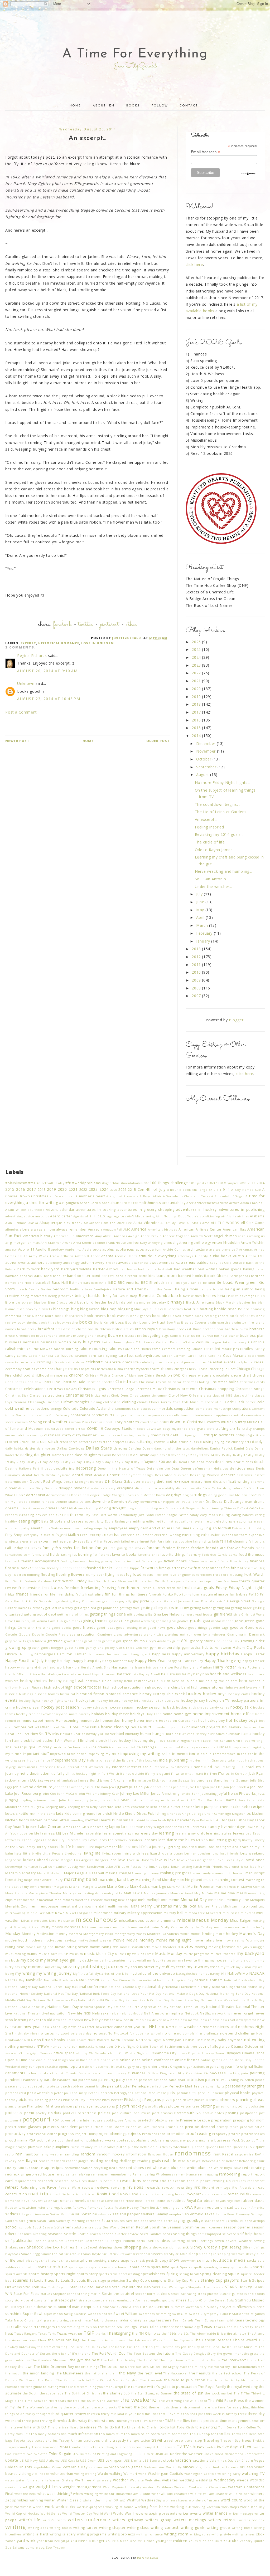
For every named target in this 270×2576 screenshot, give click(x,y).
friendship (66, 1594)
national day (153, 1987)
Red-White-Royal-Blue (224, 2168)
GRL (185, 1641)
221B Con (136, 1190)
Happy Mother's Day (118, 1661)
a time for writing (42, 1202)
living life (92, 1853)
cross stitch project (109, 1442)
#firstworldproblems (83, 1183)
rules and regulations (55, 2207)
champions (45, 1369)
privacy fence (228, 2127)
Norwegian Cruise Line (183, 2040)
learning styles (219, 1833)
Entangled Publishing (248, 1528)
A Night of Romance (122, 1196)
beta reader (228, 1296)
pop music (142, 2113)
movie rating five (207, 1940)
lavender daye (233, 1827)
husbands (233, 1734)
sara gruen (27, 2221)
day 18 (253, 1455)
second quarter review (120, 2234)
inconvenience (39, 1760)
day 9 (138, 1462)
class (208, 1395)
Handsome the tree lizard (109, 1654)
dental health (33, 1475)
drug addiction (138, 1508)
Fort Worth (254, 1574)
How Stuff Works (45, 1734)
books (86, 1322)
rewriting (185, 2187)
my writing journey (54, 1973)
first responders (208, 1568)
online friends (187, 2060)
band (38, 1275)
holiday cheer (117, 1714)
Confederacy (59, 1415)
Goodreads (255, 1628)
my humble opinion (243, 1960)
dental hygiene (58, 1475)
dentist (100, 1475)
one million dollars (84, 2060)
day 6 (109, 1462)
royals (221, 2201)
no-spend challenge (238, 2033)
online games (211, 2060)
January (204, 941)
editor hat (165, 1521)
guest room (74, 1648)
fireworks (149, 1568)
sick (186, 2247)
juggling (26, 1800)
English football (218, 1528)
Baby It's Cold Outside (227, 1263)
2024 (197, 657)
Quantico (198, 2147)
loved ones (255, 1860)
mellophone (157, 1900)
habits (208, 1648)
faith (216, 1541)
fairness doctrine (179, 1541)
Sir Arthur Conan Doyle (83, 2254)
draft (249, 1502)
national (150, 1980)
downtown (149, 1502)
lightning (173, 1847)
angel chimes (225, 1236)
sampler (175, 2214)
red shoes (135, 2168)
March (203, 925)
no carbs (46, 2033)
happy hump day (87, 1661)
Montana (75, 1934)
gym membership (165, 1648)
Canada (197, 1349)
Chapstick (86, 1369)
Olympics (233, 2053)
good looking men (131, 1628)
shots (147, 2247)
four (219, 1581)
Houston (249, 1727)
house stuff (141, 1727)
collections (40, 1409)
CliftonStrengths (75, 1402)
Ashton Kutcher (87, 1256)
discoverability (163, 1488)
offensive (45, 2053)
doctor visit (36, 1495)
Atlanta (107, 1256)
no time (169, 2033)
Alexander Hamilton (100, 1223)
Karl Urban (216, 1800)
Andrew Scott (202, 1236)
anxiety (11, 1249)
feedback (13, 1561)
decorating (86, 1468)
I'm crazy (44, 1747)
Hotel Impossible (85, 1727)
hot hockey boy (212, 1721)
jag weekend (49, 1780)
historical (67, 1694)
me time (228, 1893)
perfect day (159, 2086)
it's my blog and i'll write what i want (174, 1774)
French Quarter (153, 1588)
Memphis (257, 1900)
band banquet (55, 1276)
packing (233, 2073)
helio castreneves (138, 1681)
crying (220, 1442)
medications (64, 1900)
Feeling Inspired (209, 827)
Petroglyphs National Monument (140, 2093)
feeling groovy (101, 1561)
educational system (190, 1521)
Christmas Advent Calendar (160, 1382)
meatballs (30, 1900)
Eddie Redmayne (118, 1521)
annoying (155, 1243)
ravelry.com (15, 2161)
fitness (245, 1568)
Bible (10, 1302)
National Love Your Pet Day (139, 1994)
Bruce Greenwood (20, 1336)
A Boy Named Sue (246, 1190)
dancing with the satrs (172, 1448)
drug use (158, 1508)
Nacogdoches (187, 1974)
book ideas (162, 1316)
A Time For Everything (135, 54)
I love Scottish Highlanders (178, 1741)
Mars (171, 1887)
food (137, 1574)
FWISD (254, 1594)
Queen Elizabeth (219, 2147)
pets (171, 2093)
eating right (29, 1521)
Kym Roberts (202, 1820)
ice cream (100, 1747)
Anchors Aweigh (127, 1236)
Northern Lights (149, 2040)
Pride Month (115, 2127)
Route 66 (163, 2201)
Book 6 (28, 1316)
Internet (119, 1767)
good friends (84, 1628)
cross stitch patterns (76, 1442)
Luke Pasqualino (135, 1867)
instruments (28, 1767)
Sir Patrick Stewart (117, 2254)
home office (242, 1714)
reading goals (149, 2161)
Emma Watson (52, 1528)
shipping (105, 2247)
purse (122, 2147)
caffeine (188, 1342)
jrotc (261, 1794)
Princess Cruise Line (167, 2127)
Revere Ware (69, 2187)
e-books (253, 1508)
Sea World (111, 2227)
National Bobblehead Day (244, 1980)
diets (217, 1482)
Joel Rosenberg (28, 1794)
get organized (85, 1608)
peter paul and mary (71, 2093)
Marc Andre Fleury (48, 1880)
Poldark (55, 2113)
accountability (174, 1203)
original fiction (252, 2067)
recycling (101, 2168)
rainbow (32, 2154)
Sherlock (35, 2247)
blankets (45, 1309)
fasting (66, 1555)
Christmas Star (17, 1395)
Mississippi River (27, 1927)
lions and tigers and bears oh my (233, 1847)
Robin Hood (108, 2194)
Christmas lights (92, 1389)
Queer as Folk (244, 2147)
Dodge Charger (112, 1495)
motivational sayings (60, 1940)
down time (101, 1502)
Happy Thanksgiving (223, 1660)
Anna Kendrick (85, 1243)
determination (17, 1482)
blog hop (109, 1309)
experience (28, 1541)
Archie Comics (174, 1249)
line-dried (189, 1847)
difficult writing (236, 1482)
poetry (41, 2113)
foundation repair (200, 1581)
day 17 (242, 1455)
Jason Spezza (179, 1780)
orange (142, 2067)
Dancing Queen (141, 1448)
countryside (54, 1429)
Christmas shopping (217, 1389)
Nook (71, 2040)
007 (146, 1183)
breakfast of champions (74, 1329)
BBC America (129, 1283)
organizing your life (223, 2067)
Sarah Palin (46, 2221)
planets (212, 2100)
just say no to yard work (168, 1800)
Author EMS (255, 1256)
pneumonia (225, 2106)
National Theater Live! (31, 2013)
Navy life (75, 2013)
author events (18, 1263)
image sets (240, 1747)
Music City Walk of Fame (134, 1954)
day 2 (14, 1462)
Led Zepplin (255, 1833)
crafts (235, 1428)
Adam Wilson (16, 1210)
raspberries (244, 2154)
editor (151, 1521)
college (56, 1409)
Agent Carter (61, 1216)
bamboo (12, 1276)
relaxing (84, 2174)
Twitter (86, 625)
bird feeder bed (101, 1302)
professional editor (42, 2134)
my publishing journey (98, 1966)
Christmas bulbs (225, 1382)
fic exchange (152, 1561)
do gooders (233, 1488)
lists (18, 1853)
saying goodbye (188, 2220)
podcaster (257, 2106)
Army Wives (38, 1256)
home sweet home (38, 1721)
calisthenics (15, 1349)
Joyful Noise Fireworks (237, 1794)
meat (18, 1900)
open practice (47, 2067)
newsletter (86, 2027)
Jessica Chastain (96, 1787)
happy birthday (223, 1654)
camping (184, 1349)
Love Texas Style (230, 1860)
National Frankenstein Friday (188, 1987)
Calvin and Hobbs (137, 1349)
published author (71, 2140)
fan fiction (84, 1548)
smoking (100, 2260)
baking (249, 1269)
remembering (121, 2174)
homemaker (111, 1721)
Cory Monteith (127, 1422)
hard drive (38, 1667)
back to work (29, 1269)
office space (64, 2053)
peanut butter (119, 2086)
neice (114, 2013)
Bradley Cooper (194, 1322)
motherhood (16, 1940)
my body (12, 1960)
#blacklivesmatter (20, 1183)
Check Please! (198, 1369)
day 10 (165, 1455)
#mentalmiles (132, 1183)
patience (161, 2080)
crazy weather (85, 1435)
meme (174, 1900)
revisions (135, 2187)
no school (153, 2033)
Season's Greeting (32, 2234)
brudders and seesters (54, 1336)
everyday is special (39, 1535)
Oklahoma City (164, 2053)
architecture (198, 1249)
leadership (93, 1833)
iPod (208, 1767)
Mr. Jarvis (244, 1947)
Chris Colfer (15, 1382)
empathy (101, 1528)
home (168, 1714)
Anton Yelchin (253, 1243)
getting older (241, 1608)
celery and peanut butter (186, 1362)
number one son (64, 2046)
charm (155, 1369)
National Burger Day (21, 1987)
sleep (193, 2254)
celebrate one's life (122, 1362)
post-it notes (213, 2113)
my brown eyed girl (58, 1960)
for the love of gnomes (176, 1575)
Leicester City (54, 1840)
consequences (153, 1415)
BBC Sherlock (153, 1283)
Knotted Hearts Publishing (108, 1820)
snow (174, 2260)
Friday (221, 1587)
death (259, 1462)
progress (66, 2134)
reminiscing (208, 2174)
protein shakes (253, 2134)
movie (119, 1940)
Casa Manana (235, 1356)
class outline (244, 1395)
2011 (197, 965)
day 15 (220, 1455)
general (157, 1601)
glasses (114, 1621)
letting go (224, 1840)
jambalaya (69, 1780)
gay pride (141, 1601)
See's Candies (151, 2234)
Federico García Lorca (220, 1555)
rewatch (168, 2187)
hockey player (28, 1707)
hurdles (172, 1734)
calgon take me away (228, 1342)
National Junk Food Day (97, 1994)
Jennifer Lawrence (68, 1787)
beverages (248, 1296)
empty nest (139, 1528)
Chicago (243, 1369)
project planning (111, 2134)
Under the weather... (214, 887)
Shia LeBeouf (86, 2247)
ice (88, 1747)
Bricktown (103, 1329)
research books (67, 2181)
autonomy (54, 1263)
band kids (147, 1276)
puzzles (161, 2147)
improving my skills (103, 1754)
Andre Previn (151, 1236)
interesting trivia (52, 1767)
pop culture (122, 2113)
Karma (232, 1800)
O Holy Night (125, 2046)
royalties (233, 2201)
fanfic (260, 1548)
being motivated (34, 1296)
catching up (47, 1362)
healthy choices (34, 1681)
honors (152, 1721)
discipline (125, 1488)
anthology (202, 1243)
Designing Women (205, 1475)
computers (242, 1409)
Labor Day (245, 1820)
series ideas (159, 2241)
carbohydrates (148, 1356)
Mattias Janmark (156, 1893)
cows (141, 1429)
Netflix (205, 2013)
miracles (41, 1921)
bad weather (185, 1269)
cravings (37, 1435)
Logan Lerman (185, 1853)
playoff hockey (130, 2106)
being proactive (61, 1296)
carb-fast (126, 1356)
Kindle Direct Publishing (146, 1814)
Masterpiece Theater (45, 1893)
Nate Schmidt (88, 1980)
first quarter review (176, 1568)
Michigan (230, 1906)
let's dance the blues (177, 1840)
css (228, 1442)
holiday (98, 1714)
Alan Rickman (16, 1223)
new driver (153, 2020)
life (62, 1846)
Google (11, 1634)
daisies (30, 1448)
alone (25, 1229)
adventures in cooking (96, 1210)
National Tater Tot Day (187, 2007)
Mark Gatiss (140, 1887)
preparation (221, 2120)
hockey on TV (218, 1701)
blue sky (156, 1309)
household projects (204, 1727)
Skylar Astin (178, 2254)
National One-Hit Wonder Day (101, 2000)
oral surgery (125, 2067)
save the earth (161, 2221)
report (247, 2174)
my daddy (85, 1960)
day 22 (48, 1462)
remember (100, 2174)
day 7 (119, 1462)
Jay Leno (198, 1780)
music (90, 1953)
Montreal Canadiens (163, 1934)
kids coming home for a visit (88, 1814)
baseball (43, 1283)
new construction (130, 2020)
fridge (10, 1594)
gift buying (136, 1614)
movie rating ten (104, 1947)
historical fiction (90, 1694)
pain (245, 2073)
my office (65, 1967)
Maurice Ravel (182, 1893)
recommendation (78, 2168)
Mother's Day (252, 1933)
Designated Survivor (172, 1475)
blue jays (141, 1309)
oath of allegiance (214, 2046)
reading (97, 2161)
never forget (242, 2013)
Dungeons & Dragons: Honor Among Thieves (201, 1508)
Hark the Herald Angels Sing (88, 1667)
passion (132, 2080)
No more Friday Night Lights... (223, 782)
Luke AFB (113, 1867)
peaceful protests (45, 2086)
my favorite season (162, 1960)
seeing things (185, 2234)
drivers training (86, 1508)
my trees (212, 1967)
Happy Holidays (58, 1661)
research (45, 2181)
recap (44, 2168)
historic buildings (19, 1694)
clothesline (112, 1402)
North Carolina (123, 2040)
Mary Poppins (16, 1893)
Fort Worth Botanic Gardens (28, 1581)
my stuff (162, 1967)
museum (76, 1954)
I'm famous (76, 1747)
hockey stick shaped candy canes (203, 1707)
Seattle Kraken (89, 2234)
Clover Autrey (160, 1402)
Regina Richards (32, 655)
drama (259, 1502)
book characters (69, 1316)
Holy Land (154, 1714)
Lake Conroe (50, 1826)
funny (187, 1594)
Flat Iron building (26, 1575)
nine (34, 2033)
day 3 (81, 1462)
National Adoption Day (175, 1980)
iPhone (197, 1767)
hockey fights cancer (58, 1701)
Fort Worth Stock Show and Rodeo (117, 1581)
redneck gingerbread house (30, 2174)
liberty (247, 1840)
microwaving (15, 1913)
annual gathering (178, 1243)
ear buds (56, 1515)
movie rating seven (72, 1947)
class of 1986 (223, 1395)
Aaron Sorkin (90, 1203)
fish (227, 1568)
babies (203, 1263)
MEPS (135, 1906)
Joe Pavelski (240, 1787)
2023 (197, 665)
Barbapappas (240, 1276)
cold (261, 1402)
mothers (35, 1940)
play (79, 2106)
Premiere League (195, 2120)
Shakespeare (15, 2247)
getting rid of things (73, 1614)
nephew (177, 2013)
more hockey (227, 1934)
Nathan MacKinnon (115, 1980)
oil (148, 2053)
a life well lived (62, 1196)
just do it (138, 1800)
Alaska (33, 1223)
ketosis (11, 1814)
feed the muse (252, 1555)
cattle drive (75, 1362)
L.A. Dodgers (225, 1820)
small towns (50, 2260)
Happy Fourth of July (24, 1660)
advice (29, 1216)
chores (259, 1375)
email (35, 1528)
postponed (249, 2113)
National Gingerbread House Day (238, 1987)
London (204, 1853)
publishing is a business (209, 2140)
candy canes (16, 1356)
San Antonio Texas (199, 2214)
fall (223, 1541)
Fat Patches (102, 1555)
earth (69, 1515)
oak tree (190, 2046)
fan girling (119, 1548)
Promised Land (154, 2134)
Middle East (36, 1913)
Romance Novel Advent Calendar (31, 2201)
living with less (136, 1853)
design (148, 1475)
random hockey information (122, 2154)
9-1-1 (217, 1190)
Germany (37, 1608)
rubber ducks (253, 2201)
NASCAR (257, 1973)
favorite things (173, 1555)
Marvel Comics (253, 1887)
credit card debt (165, 1435)
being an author (239, 1289)
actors (234, 1203)
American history (38, 1236)
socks (252, 2260)
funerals (155, 1594)
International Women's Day (89, 1767)
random (88, 2154)
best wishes (192, 1296)
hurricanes (216, 1734)
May (201, 910)
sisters (157, 2254)
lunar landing (182, 1867)
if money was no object (200, 1747)
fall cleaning (237, 1541)
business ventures (22, 1342)
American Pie (64, 1236)
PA (206, 2073)
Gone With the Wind (34, 1628)
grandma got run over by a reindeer (196, 1634)
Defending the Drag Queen (169, 1468)
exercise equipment (137, 1535)
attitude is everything (158, 1256)
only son (28, 2067)
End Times (182, 1528)
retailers (239, 2181)
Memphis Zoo (16, 1906)
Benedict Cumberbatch (160, 1296)
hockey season (122, 1707)
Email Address (206, 152)
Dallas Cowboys (70, 1448)
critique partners (219, 1435)
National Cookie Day (125, 1987)
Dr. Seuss (214, 1502)
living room (112, 1853)
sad (230, 2207)
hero (243, 1681)
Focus (120, 1575)
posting (232, 2113)
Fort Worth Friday (70, 1581)
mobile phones (125, 1927)
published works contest (108, 2140)
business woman (56, 1342)
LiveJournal (74, 1853)
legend (26, 1840)
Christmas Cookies (62, 1389)
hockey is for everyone (161, 1701)
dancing (120, 1448)
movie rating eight (174, 1940)
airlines (243, 1216)
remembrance (186, 2174)
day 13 (198, 1455)
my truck (228, 1967)
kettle (24, 1814)
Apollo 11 (26, 1249)
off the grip (27, 2053)
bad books (128, 1269)
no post (100, 2033)
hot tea (20, 1727)
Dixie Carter (212, 1488)
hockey (194, 1693)
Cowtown (154, 1429)
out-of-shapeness (84, 2073)
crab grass (197, 1429)
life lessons (128, 1847)
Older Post (158, 741)
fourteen (231, 1581)
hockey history (108, 1701)
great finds (93, 1641)
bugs (165, 1336)
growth (34, 1648)
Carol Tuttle (197, 1356)
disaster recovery (101, 1488)
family (48, 1548)
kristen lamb (156, 1820)
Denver (113, 1475)
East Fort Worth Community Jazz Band (123, 1515)
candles (247, 1349)
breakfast (46, 1329)
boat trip (191, 1309)
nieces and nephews (236, 2027)
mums (32, 1954)
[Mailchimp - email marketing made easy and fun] (248, 174)
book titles (47, 1322)
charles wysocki (136, 1369)
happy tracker (254, 1661)
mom (218, 1927)
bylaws (129, 1342)
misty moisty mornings (61, 1927)
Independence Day (68, 1760)
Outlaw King (157, 2073)
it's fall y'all (60, 1774)
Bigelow (40, 1302)
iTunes (224, 1774)
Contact (189, 106)
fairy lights (202, 1541)
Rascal (228, 2154)
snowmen (188, 2260)
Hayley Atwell (150, 1674)
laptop (115, 1827)
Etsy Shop (14, 1535)
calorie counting (93, 1349)
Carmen (180, 1356)
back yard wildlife (76, 1269)
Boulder (132, 1322)
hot (194, 1721)
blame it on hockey (21, 1309)
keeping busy (56, 1807)
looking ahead (36, 1860)
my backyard (251, 1953)
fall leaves (33, 1548)
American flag (235, 1229)
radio (9, 2154)
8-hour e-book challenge (187, 1190)
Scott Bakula (43, 2227)
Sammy (162, 2214)
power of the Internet (78, 2120)
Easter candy (189, 1515)
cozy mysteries (175, 1429)
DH (108, 1481)
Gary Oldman (84, 1601)
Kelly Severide (102, 1807)
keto (118, 1807)
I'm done (59, 1747)
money (61, 1934)
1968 (211, 1183)
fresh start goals (198, 1587)
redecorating (253, 2168)
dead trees (205, 1462)
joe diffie (181, 1787)
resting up (222, 2181)
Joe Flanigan (220, 1787)
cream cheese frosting (116, 1435)
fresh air (174, 1588)
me (217, 1893)
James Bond (89, 1780)
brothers (257, 1329)
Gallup (32, 1601)
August (203, 775)
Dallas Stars (99, 1448)
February (205, 933)
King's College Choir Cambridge (206, 1814)
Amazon (95, 1229)
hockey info (131, 1701)
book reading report (212, 1316)
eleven (259, 1521)
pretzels (86, 2127)
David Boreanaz (115, 1455)
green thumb (134, 1641)
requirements (25, 2181)
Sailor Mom (59, 2214)
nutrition (106, 2046)
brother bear (213, 1329)
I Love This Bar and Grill (221, 1741)
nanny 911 (218, 1974)
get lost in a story (59, 1608)
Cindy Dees (120, 1395)
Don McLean (237, 1495)
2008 (197, 988)
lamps (67, 1827)
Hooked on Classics (175, 1721)
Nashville (34, 1980)
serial (141, 2241)
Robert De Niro (62, 2194)
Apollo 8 (43, 1249)
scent (220, 2221)
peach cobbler (72, 2086)
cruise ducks (189, 1442)
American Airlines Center (200, 1229)
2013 (197, 949)
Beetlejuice (103, 1289)
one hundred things (52, 2060)
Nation (137, 1980)
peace (260, 2080)
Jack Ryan (257, 1774)
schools (25, 2227)
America (139, 1229)
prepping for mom (249, 2120)
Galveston (46, 1601)
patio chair (177, 2080)
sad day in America (249, 2207)
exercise (112, 1535)
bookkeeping (68, 1322)
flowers (78, 1574)
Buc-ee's (116, 1335)
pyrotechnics (179, 2147)
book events (118, 1316)
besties (209, 1296)
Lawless (252, 1827)
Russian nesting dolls (167, 2207)
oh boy (82, 2053)
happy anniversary (188, 1654)
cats (61, 1362)
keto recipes (253, 1806)
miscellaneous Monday (203, 1920)
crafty (247, 1429)
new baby (92, 2020)
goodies (237, 1628)
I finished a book (93, 1741)
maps (28, 1880)
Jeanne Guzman (236, 1780)
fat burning (82, 1555)
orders (164, 2067)
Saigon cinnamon (35, 2214)
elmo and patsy (17, 1528)
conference (81, 1415)
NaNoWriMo (238, 1974)
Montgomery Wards (130, 1934)
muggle (259, 1947)
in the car (245, 1754)
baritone (258, 1276)
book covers (95, 1316)
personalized (16, 2093)
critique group (191, 1435)
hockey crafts (239, 1694)
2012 (197, 957)
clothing (129, 1402)
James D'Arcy (110, 1780)
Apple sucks (92, 1249)
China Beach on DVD (163, 1375)
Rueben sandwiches (21, 2207)
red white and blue (162, 2168)
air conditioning (207, 1216)
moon (185, 1934)
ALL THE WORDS (225, 1223)
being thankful (88, 1296)
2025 (197, 649)
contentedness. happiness (209, 1415)
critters (259, 1435)
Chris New (33, 1382)
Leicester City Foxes (82, 1840)
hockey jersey (193, 1701)
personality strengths (245, 2086)
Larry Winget (154, 1827)
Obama (237, 2046)
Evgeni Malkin (67, 1535)
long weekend (252, 1853)
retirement (256, 2181)
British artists (123, 1329)
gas (98, 1601)
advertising (14, 1216)
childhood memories (50, 1375)
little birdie (32, 1853)
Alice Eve (125, 1223)
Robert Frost (86, 2194)
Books (133, 106)
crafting (222, 1429)
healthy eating (62, 1681)
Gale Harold (15, 1601)
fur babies (239, 1594)
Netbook (192, 2013)
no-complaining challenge (198, 2033)
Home (75, 106)
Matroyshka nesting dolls (83, 1893)
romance (257, 2194)
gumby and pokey (100, 1648)
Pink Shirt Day (74, 2100)
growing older (252, 1641)
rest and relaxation (168, 2181)
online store (233, 2060)
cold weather (17, 1408)
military (120, 1913)
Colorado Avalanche (97, 1409)
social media (234, 2260)
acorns (223, 1203)
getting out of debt (40, 1614)
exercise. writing (167, 1535)
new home (171, 2020)
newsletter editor (110, 2027)
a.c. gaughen (69, 1203)
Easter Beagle (166, 1515)
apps (140, 1249)
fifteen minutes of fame (208, 1561)
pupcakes (108, 2147)
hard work (56, 1667)
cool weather (55, 1422)
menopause (48, 1906)
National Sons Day (63, 2007)
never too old (41, 2020)
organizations (194, 2067)
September (207, 767)
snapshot (128, 2260)
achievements (206, 1203)
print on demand (200, 2127)
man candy (202, 1873)
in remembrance (222, 1754)
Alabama (257, 1216)
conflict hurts (103, 1415)
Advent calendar (60, 1210)
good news (156, 1628)
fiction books (175, 1561)
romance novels (72, 2201)
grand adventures (128, 1634)
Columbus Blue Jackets (133, 1409)
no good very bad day (73, 2033)
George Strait (239, 1601)
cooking (35, 1422)
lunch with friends (208, 1867)
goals (196, 1620)
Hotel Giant (60, 1727)
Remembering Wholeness (153, 2174)
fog (129, 1575)
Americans (85, 1236)
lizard (155, 1853)
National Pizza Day (185, 2000)
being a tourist (212, 1289)
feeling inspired (127, 1561)
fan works (137, 1548)
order (153, 2067)
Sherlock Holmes (59, 2247)
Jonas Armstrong (165, 1794)
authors (38, 1263)
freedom (72, 1588)
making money (147, 1873)
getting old (222, 1608)
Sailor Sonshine (83, 2214)
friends (22, 1594)
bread (22, 1329)
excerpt (28, 643)
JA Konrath (239, 1774)
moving (201, 1947)
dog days (174, 1495)
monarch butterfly (250, 1927)
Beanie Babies (40, 1289)
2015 (197, 728)
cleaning (20, 1402)
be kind (209, 1283)
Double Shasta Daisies (73, 1502)
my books (30, 1960)
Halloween (223, 1648)
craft (210, 1429)
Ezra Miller (94, 1541)
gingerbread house (198, 1614)
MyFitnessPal (83, 1974)
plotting (208, 2106)
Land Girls (81, 1827)
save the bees (137, 2221)
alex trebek (73, 1223)
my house (218, 1960)
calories (115, 1349)
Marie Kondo (118, 1887)
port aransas (162, 2113)
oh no (113, 2053)
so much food (209, 2260)
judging (12, 1800)
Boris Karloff (104, 1322)
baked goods (230, 1269)
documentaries (58, 1495)
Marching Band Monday (156, 1880)
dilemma (258, 1482)
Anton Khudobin (226, 1243)
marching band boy (116, 1879)
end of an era (161, 1528)
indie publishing (173, 1760)
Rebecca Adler (213, 2161)
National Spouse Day (96, 2007)
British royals (146, 1329)
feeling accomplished (40, 1561)
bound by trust (152, 1322)
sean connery (211, 2227)
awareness (140, 1263)
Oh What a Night (132, 2053)
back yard (50, 1269)
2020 (197, 689)
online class (130, 2060)
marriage (158, 1887)
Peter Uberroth (101, 2093)
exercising (191, 1535)
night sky (22, 2033)
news (72, 2027)
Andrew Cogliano (176, 1236)
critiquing (244, 1435)
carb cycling (107, 1356)
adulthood (36, 1210)
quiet (260, 2147)
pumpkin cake (40, 2147)
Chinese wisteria (197, 1375)
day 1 (154, 1455)
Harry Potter (225, 1667)
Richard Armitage (216, 2187)
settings (207, 2241)
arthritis (67, 1256)
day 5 (100, 1462)
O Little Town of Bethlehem (159, 2046)
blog (75, 1309)
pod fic (241, 2106)
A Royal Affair (151, 1196)
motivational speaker (95, 1940)
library (30, 1847)
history (145, 1694)
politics (104, 2113)
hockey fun (86, 1701)
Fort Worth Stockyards (166, 1581)
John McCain (67, 1794)
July (200, 894)
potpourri (36, 2119)
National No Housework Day (55, 2000)
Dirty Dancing (47, 1488)
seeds (167, 2234)
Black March (226, 1302)
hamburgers (45, 1654)
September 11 (97, 2241)
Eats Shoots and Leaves (62, 1521)
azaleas (188, 1262)
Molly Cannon (172, 1927)
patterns (213, 2080)
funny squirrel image (211, 1594)
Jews (113, 1787)
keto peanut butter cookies (172, 1807)
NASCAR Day (15, 1980)
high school (54, 1687)
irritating (228, 1767)
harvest (110, 1674)
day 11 (176, 1455)
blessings (62, 1309)
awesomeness (162, 1263)
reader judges (77, 2161)
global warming (142, 1621)
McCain (208, 1893)
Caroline (215, 1356)
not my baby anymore (223, 2040)
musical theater (223, 1954)
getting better (201, 1608)
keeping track (78, 1807)
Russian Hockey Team (132, 2207)
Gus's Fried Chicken (132, 1648)
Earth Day (83, 1515)
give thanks (73, 1621)
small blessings (28, 2260)
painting (257, 2073)
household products (169, 1727)
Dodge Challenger (85, 1495)
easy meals (209, 1515)
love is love (165, 1860)
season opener (237, 2227)
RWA (189, 2207)
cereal (259, 1362)
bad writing (208, 1269)
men (33, 1906)
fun (108, 1594)
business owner (226, 1336)
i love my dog (144, 1741)
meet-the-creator (89, 1900)
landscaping (99, 1827)
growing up (16, 1647)
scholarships (255, 2221)
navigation (58, 2013)
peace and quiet (18, 2086)
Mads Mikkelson (50, 1873)
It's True (211, 1774)
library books (47, 1847)
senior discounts (50, 2241)
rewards (153, 2187)
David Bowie (139, 1455)
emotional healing (78, 1528)
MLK (85, 1927)
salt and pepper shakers (133, 2214)
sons (42, 2267)
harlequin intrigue (144, 1667)
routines (178, 2201)
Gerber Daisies (17, 1608)
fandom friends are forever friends (223, 1548)
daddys (258, 1442)
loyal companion (53, 1867)
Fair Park (157, 1541)
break (32, 1329)
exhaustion (211, 1535)
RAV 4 (260, 2154)
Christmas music (149, 1389)
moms (229, 1927)
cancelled (212, 1349)
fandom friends (176, 1548)
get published (108, 1608)
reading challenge (120, 2161)
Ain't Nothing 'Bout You (175, 1216)
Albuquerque (51, 1223)
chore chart (241, 1375)
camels (157, 1349)
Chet (232, 1369)
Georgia (258, 1601)
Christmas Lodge (121, 1389)
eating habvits (242, 1515)
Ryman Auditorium (210, 2207)
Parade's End (67, 2080)
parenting (107, 2080)
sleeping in (208, 2254)
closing (96, 1402)
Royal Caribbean (201, 2201)
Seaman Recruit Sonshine (143, 2227)
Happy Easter (253, 1654)
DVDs (241, 1508)
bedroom (61, 1289)
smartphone (82, 2260)
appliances (125, 1249)
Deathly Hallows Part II (24, 1468)
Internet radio (140, 1767)
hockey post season (60, 1707)
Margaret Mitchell (68, 1887)
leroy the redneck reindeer (120, 1840)
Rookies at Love (100, 2201)
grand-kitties (154, 1634)
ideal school (170, 1747)
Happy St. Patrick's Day (185, 1661)
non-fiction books (50, 2040)
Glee (125, 1621)
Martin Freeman (201, 1887)
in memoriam (184, 1754)
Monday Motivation (38, 1934)
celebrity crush (152, 1362)
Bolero (244, 1309)
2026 (197, 642)
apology (57, 1249)
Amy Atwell (104, 1236)
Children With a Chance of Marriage (114, 1375)
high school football (83, 1687)
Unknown (26, 683)
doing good (217, 1495)
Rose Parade (145, 2201)
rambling (72, 2154)
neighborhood (131, 2013)
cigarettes (102, 1395)
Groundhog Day (227, 1641)
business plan (252, 1336)
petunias (184, 2093)
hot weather (38, 1727)
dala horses (46, 1448)
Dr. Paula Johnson (190, 1502)
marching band (81, 1879)
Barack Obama (216, 1276)
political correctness (80, 2113)
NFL (145, 2027)
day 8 (129, 1462)
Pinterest (94, 2100)
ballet (260, 1269)
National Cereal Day (55, 1987)
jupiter (123, 1800)
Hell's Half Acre (167, 1681)
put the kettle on (141, 2147)
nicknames (208, 2027)
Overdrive (194, 2073)
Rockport (193, 2194)
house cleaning (115, 1727)
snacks (114, 2260)
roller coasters (214, 2194)
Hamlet (80, 1654)
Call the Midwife (40, 1349)
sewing (259, 2241)
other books (38, 2073)
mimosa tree (195, 1913)
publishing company (168, 2140)
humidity (132, 1734)
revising (118, 2187)
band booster (79, 1276)
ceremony (13, 1369)
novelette (28, 2046)
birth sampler (139, 1302)
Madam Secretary (20, 1873)
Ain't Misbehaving (141, 1216)
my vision (244, 1967)
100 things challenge (169, 1183)
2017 (197, 712)
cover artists (75, 1429)
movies (185, 1946)
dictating (149, 1482)
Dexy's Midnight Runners (83, 1482)
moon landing (203, 1934)
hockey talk (241, 1707)
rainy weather (52, 2154)
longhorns (13, 1860)
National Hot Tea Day (61, 1994)
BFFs (261, 1296)
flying (110, 1575)
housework (232, 1727)
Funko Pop (172, 1594)
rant (217, 2154)
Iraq (217, 1767)
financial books (18, 1568)
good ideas (106, 1628)
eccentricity (94, 1521)
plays (163, 2106)
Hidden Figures (31, 1687)
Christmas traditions (47, 1395)
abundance (120, 1203)
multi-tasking (15, 1954)
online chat (110, 2060)
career (167, 1356)
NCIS (87, 2013)
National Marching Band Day (228, 1994)
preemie (172, 2120)
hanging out (141, 1654)
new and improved (68, 2020)
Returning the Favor (39, 2187)
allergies (12, 1229)
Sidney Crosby (204, 2247)
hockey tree (26, 1714)
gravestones (74, 1641)
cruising (207, 1442)
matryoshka (113, 1893)
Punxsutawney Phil (85, 2147)
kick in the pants (42, 1814)
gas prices (110, 1601)
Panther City (33, 2080)
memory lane (238, 1900)
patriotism (195, 2080)
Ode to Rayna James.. (215, 850)
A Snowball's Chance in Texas (187, 1196)
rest (146, 2181)
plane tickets (183, 2100)
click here (194, 264)
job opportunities (158, 1787)
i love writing (252, 1741)
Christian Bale (73, 1382)
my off (50, 1967)
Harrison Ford (171, 1667)
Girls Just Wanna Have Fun (42, 1621)
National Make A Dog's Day (184, 1994)
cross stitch (47, 1441)
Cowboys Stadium (120, 1429)
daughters (92, 1455)
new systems (246, 2020)
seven (220, 2241)
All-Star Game (253, 1223)
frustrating (95, 1594)
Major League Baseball (84, 1873)
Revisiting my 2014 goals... (219, 834)
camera (170, 1349)
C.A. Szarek (145, 1342)
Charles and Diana (109, 1369)
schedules (235, 2221)
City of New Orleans (186, 1395)
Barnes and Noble (20, 1283)
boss (120, 1322)
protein (234, 2134)
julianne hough (46, 1800)
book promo (183, 1316)
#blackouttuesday (51, 1183)
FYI (262, 1594)
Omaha (248, 2053)
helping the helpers (222, 1681)
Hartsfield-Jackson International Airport (72, 1674)
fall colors (257, 1541)
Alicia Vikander (146, 1223)
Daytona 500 (154, 1462)
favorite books (124, 1555)
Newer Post (17, 741)
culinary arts (241, 1442)
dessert (228, 1475)
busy (77, 1342)
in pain (202, 1754)
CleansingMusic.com (44, 1402)
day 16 (231, 1455)
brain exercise (219, 1322)
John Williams (88, 1794)
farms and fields (46, 1555)
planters (68, 2106)
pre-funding (127, 2120)
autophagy (71, 1263)
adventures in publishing (242, 1209)
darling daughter (35, 1455)
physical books (238, 2093)
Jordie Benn (190, 1794)
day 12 (187, 1455)
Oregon (176, 2067)
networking (221, 2013)
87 (211, 1190)
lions (202, 1847)
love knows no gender (196, 1860)
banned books (191, 1276)
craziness (52, 1435)
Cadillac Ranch (168, 1342)
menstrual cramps (76, 1906)
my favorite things (194, 1960)
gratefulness (37, 1641)
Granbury (105, 1634)
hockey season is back (155, 1707)
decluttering (64, 1468)
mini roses (231, 1913)
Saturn (107, 2221)
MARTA (181, 1887)
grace (71, 1634)
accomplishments (146, 1203)
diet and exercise (173, 1481)
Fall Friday (14, 1548)
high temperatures (207, 1687)
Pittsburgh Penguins (143, 2099)
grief (176, 1641)
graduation (86, 1634)
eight (211, 1521)
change (61, 1369)
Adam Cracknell (252, 1203)
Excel (84, 1535)
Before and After (128, 1289)
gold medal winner (218, 1621)
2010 (197, 972)
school (11, 2227)
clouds (142, 1402)
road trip (38, 2194)
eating (225, 1515)
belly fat (110, 1296)
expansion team (235, 1535)
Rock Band (129, 2194)
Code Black (235, 1402)
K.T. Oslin (198, 1800)
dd (175, 1462)
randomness (193, 2153)
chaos (73, 1369)
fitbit (235, 1568)
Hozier (110, 1734)
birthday (159, 1302)
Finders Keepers (73, 1568)
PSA (32, 2140)
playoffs (152, 2106)
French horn (128, 1588)
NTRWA (43, 2046)
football (149, 1575)
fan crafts (64, 1548)
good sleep (177, 1628)
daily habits (14, 1448)
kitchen (258, 1814)
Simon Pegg (30, 2254)
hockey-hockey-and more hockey (64, 1714)
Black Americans (200, 1302)
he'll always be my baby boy (185, 1674)
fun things (121, 1594)
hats (135, 1674)
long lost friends (225, 1853)
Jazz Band (214, 1780)
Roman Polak (238, 2194)
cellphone (244, 1362)
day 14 (209, 1455)
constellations (176, 1415)
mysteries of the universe (152, 1974)
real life (169, 2161)
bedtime (77, 1289)
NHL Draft (166, 2027)
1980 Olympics (227, 1183)
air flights (229, 1216)
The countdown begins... (217, 804)
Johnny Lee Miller (135, 1794)
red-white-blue (193, 2168)
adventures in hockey (196, 1209)
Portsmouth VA (188, 2113)
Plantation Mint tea (44, 2106)
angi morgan (16, 1243)
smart (66, 2260)
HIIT (261, 1687)
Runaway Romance (88, 2207)
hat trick (124, 1674)
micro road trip (252, 1906)
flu (88, 1575)
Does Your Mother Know (145, 1495)
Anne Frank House (111, 1243)
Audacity (201, 1256)
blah (261, 1302)
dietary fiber (201, 1482)
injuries (195, 1760)
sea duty (95, 2227)
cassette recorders (20, 1362)
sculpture (79, 2227)
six (166, 2254)
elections (224, 1521)
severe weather (239, 2241)
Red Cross (117, 2168)
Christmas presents (180, 1389)
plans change (16, 2106)
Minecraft (214, 1913)
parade (50, 2080)
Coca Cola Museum (188, 1402)
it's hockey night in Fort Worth (95, 1774)
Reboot (232, 2161)
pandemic (14, 2080)
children (76, 1375)
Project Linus (85, 2134)
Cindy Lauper (140, 1395)
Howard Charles (73, 1734)
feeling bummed (74, 1561)
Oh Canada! (98, 2053)
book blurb (44, 1316)
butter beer (112, 1342)
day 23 (59, 1462)
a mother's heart (90, 1196)
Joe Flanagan (199, 1787)
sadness (13, 2214)
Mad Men (257, 1867)
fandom (154, 1548)
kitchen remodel (44, 1820)
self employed (209, 2234)
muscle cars (48, 1954)
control (237, 1415)
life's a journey (152, 1847)
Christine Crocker (100, 1382)
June (201, 902)
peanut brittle (95, 2086)
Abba (106, 1203)
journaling (209, 1794)
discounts (143, 1488)
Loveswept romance (22, 1867)
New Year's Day (55, 2027)
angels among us (251, 1236)
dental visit (82, 1475)
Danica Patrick (221, 1448)
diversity (194, 1488)
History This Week (169, 1694)
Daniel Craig (244, 1448)
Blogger (236, 1020)
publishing (140, 2140)
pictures (26, 2099)
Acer (190, 1203)
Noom (81, 2040)
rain (19, 2154)
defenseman (202, 1468)
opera (76, 2067)
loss (113, 1860)
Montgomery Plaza (98, 1934)
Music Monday (169, 1953)
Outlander (137, 2073)
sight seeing (230, 2247)
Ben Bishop (128, 1296)
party (120, 2080)
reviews (102, 2187)
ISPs (240, 1767)
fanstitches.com (18, 1555)
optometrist (105, 2067)
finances (257, 1561)
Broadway (167, 1329)
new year (32, 2026)
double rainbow (41, 1502)
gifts (149, 1614)
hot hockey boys (242, 1720)
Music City (105, 1954)
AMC (127, 1229)
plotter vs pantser (184, 2106)
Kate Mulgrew (33, 1807)
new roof (228, 2020)
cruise (172, 1441)
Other (131, 625)
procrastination (252, 2127)
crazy (66, 1435)
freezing (109, 1588)
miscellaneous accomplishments (147, 1921)
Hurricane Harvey (193, 1734)
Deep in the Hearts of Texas (122, 1468)
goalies (183, 1621)
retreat (12, 2187)
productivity (15, 2134)
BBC (112, 1282)
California (256, 1342)
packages (218, 2073)
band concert (103, 1276)
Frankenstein (30, 1588)
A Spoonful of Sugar (228, 1196)
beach (22, 1289)
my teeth (178, 1967)
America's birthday (163, 1229)
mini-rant (248, 1913)
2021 (197, 681)
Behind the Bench (159, 1289)
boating (206, 1309)
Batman (76, 1283)
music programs (197, 1954)
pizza (167, 2100)
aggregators (117, 1216)
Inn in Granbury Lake (218, 1760)
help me (197, 1681)
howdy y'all (95, 1734)
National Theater (221, 2007)
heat (79, 1680)
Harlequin (120, 1667)
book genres (140, 1316)
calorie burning (66, 1349)
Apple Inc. (73, 1249)
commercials (162, 1409)
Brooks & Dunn (189, 1329)
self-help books (251, 2234)
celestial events (221, 1362)
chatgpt (180, 1369)
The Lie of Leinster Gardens (221, 812)
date (78, 1455)
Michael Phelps (210, 1906)
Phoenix (217, 2093)
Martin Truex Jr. (228, 1887)
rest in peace (199, 2181)
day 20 (25, 1462)
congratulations (128, 1415)
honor (139, 1721)
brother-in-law (236, 1329)
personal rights (213, 2086)
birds (121, 1302)
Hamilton (65, 1654)
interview (161, 1767)
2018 (197, 704)
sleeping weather (231, 2254)
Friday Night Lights (247, 1587)
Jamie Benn (132, 1780)
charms (167, 1369)
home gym (183, 1714)
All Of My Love (173, 1223)
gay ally (126, 1601)
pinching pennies (48, 2100)
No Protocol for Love (126, 2033)
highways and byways (241, 1687)
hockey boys (215, 1694)
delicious (221, 1468)
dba (169, 1462)
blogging (125, 1309)
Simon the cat (52, 2254)
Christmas (127, 1381)
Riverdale (247, 2187)
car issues (64, 1356)
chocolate (221, 1375)
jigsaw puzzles (130, 1787)
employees (118, 1528)
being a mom (187, 1289)
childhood (22, 1375)
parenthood (88, 2080)
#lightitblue (111, 1183)
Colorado (71, 1409)
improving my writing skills (146, 1753)
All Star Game (198, 1223)
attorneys (185, 1256)
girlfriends (223, 1614)
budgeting (152, 1336)
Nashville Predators (59, 1980)
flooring (63, 1575)
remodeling (230, 2174)
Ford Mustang (232, 1575)
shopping (133, 2247)
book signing (28, 1322)
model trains (149, 1927)
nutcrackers (88, 2046)
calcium (202, 1342)
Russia (109, 2207)
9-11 (226, 1190)
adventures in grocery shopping (146, 1210)
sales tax (105, 2214)
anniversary (137, 1243)
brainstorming (243, 1322)
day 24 (70, 1462)
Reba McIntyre (189, 2161)
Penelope (141, 2086)
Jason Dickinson (155, 1780)
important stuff (36, 1754)
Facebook (62, 625)
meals (242, 1893)
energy (198, 1528)
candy (259, 1349)
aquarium (153, 1249)
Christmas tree (79, 1395)
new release (210, 2020)
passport (146, 2080)
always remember (72, 1229)
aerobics (42, 1216)
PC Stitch (247, 2080)
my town (195, 1967)
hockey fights (30, 1701)
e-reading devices (33, 1515)
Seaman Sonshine (183, 2227)
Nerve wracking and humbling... (224, 871)
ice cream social (122, 1747)
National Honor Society (24, 1994)
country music (219, 1422)
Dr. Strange (234, 1502)
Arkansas (246, 1249)
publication (47, 2140)
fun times (139, 1594)
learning (167, 1833)
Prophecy (220, 2134)
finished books (100, 1568)
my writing (25, 1973)
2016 (197, 720)
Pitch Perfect (112, 2100)
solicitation (28, 2267)
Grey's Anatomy (159, 1641)
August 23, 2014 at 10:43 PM (49, 699)
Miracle (27, 1921)
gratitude (55, 1641)
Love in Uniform (98, 643)
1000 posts (197, 1183)
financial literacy (45, 1568)
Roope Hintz (124, 2201)
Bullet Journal (202, 1336)
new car (108, 2020)
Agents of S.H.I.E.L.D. (90, 1216)
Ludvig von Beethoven (86, 1867)
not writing (254, 2040)
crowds (160, 1442)
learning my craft (190, 1833)
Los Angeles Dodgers (91, 1860)
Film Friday (239, 1561)
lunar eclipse (159, 1867)
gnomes (162, 1621)
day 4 (90, 1462)
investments (179, 1767)
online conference (158, 2060)
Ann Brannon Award (56, 1243)
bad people (147, 1269)
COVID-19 (95, 1429)
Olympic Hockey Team (206, 2053)
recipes (57, 2168)
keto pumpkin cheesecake (218, 1807)
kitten (64, 1820)
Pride (98, 2127)
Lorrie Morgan (61, 1860)
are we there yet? (224, 1249)
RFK (197, 2187)
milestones (103, 1913)
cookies (21, 1422)
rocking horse (173, 2194)
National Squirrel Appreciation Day (141, 2007)
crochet (12, 1442)
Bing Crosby (58, 1302)
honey (127, 1721)
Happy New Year (150, 1660)
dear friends (243, 1462)
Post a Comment (21, 712)
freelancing (91, 1588)
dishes (181, 1488)
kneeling (77, 1820)
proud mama (16, 2140)
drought (119, 1508)
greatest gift (112, 1641)
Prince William (138, 2127)
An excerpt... (206, 819)
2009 (197, 980)
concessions (38, 1415)
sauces (119, 2221)
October (204, 759)
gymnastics (191, 1648)
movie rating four (238, 1940)
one (32, 2060)
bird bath (77, 1302)
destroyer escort (251, 1475)
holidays (137, 1714)
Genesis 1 (218, 1601)
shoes (118, 2247)
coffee (251, 1402)
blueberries (173, 1309)
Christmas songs (250, 1389)
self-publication (20, 2240)
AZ (178, 1263)
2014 (197, 736)
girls (237, 1614)
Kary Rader (247, 1800)
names (204, 1974)
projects (133, 2133)
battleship (99, 1283)
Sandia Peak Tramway (233, 2214)
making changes (119, 1873)
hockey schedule (94, 1707)
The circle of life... (211, 842)
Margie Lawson (94, 1887)
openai (64, 2067)
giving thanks (95, 1621)
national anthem (209, 1980)
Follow (160, 106)
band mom (167, 1275)
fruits (80, 1594)
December (206, 743)
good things (198, 1628)
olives (182, 2053)
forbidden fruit (208, 1575)
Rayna (32, 2161)
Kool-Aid (138, 1820)
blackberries (247, 1302)
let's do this (205, 1840)
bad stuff (165, 1269)
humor (146, 1734)
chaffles (29, 1369)
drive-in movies (32, 1508)
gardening (64, 1601)
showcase (160, 2247)
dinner (11, 1488)
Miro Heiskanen (62, 1921)
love (122, 1860)
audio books (221, 1256)
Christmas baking (196, 1382)
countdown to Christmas (183, 1422)
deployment (131, 1475)
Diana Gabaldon (126, 1482)
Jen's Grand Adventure (33, 1787)
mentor (124, 1906)
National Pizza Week (217, 2000)
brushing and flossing (90, 1336)
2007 (197, 996)
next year (133, 2027)
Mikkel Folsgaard (79, 1913)
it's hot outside (132, 1774)
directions (26, 1488)
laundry (213, 1827)
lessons (151, 1840)
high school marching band (167, 1687)
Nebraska (100, 2013)
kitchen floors (17, 1820)
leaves (239, 1833)
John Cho (49, 1794)
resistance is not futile (100, 2181)
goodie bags (219, 1628)
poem (29, 2113)
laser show (174, 1827)
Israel (250, 1767)
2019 (197, 697)
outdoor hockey (113, 2073)
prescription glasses (23, 2127)
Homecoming (67, 1721)
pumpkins (61, 2147)
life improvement (103, 1847)
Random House (161, 2154)
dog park (190, 1495)
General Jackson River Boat (186, 1601)
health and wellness (228, 1674)
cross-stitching (139, 1441)
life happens (77, 1847)
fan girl (102, 1548)
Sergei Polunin (123, 2241)
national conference (90, 1987)
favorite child (149, 1555)
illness (225, 1747)
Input (240, 1760)
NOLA (28, 2040)
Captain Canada (41, 1356)
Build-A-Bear (180, 1336)
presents (51, 2127)
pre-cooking (107, 2120)
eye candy (68, 1541)
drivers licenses (59, 1508)
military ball (174, 1913)
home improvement (211, 1714)
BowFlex (173, 1322)
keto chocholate (136, 1807)
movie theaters (164, 1947)
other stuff (59, 2073)
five (254, 1568)
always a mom (43, 1229)
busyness (92, 1342)
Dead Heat (187, 1462)
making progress (176, 1873)
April (201, 917)
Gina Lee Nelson (168, 1614)
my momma (33, 1967)
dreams (12, 1508)
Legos (37, 1840)
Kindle (119, 1814)
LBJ (59, 1833)
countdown (149, 1422)
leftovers (12, 1840)
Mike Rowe (55, 1913)
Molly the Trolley (199, 1927)
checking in (219, 1369)
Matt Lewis (133, 1893)
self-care (229, 2234)
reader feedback (52, 2161)
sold (261, 2260)
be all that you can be (184, 1283)
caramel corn (85, 1356)
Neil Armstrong (156, 2013)
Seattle (70, 2234)
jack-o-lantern (17, 1780)
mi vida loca (185, 1906)
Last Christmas (195, 1827)
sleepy (251, 2254)
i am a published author (33, 1741)
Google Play (55, 1634)
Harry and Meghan (197, 1667)
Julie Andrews (70, 1800)
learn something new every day (130, 1833)
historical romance (59, 643)
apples (108, 1249)
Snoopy (162, 2260)
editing (139, 1521)
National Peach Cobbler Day (148, 2000)
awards (124, 1263)
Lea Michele (73, 1833)
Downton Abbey (125, 1502)
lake (33, 1827)
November (206, 751)
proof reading (198, 2133)
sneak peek (145, 2260)
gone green (245, 1621)
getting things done (108, 1614)
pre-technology (151, 2120)
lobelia (167, 1853)
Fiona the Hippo (126, 1568)
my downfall (136, 1960)
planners (227, 2100)
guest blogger (52, 1648)
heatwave (93, 1681)
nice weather (187, 2027)
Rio (235, 2187)
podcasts (14, 2113)
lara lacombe (132, 1827)
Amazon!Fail (113, 1229)
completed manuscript (214, 1409)
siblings (175, 2247)
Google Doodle (31, 1634)
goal (173, 1621)
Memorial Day (194, 1899)
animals (34, 1243)
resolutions (131, 2181)
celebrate (94, 1362)
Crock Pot (27, 1442)
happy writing (17, 1667)
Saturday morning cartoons (78, 2221)
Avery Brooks (106, 1263)
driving (105, 1508)
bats (86, 1283)
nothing (12, 2046)
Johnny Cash (110, 1794)
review (88, 2187)
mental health (105, 1906)
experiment (49, 1541)
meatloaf (46, 1900)
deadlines (223, 1462)
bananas (26, 1276)
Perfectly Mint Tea (184, 2086)
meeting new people (120, 1900)
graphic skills (15, 1641)
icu (157, 1747)
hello (185, 1681)
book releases (242, 1316)
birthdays (176, 1302)
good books (62, 1628)
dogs (202, 1495)
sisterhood (141, 2254)
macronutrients (236, 1867)
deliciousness (242, 1468)
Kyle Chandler (179, 1820)
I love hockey (120, 1741)
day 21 (36, 1462)
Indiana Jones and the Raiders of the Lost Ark (123, 1760)
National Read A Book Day (26, 2007)
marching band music (195, 1880)
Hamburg (26, 1654)
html (120, 1734)
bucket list (133, 1336)
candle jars (230, 1349)
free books (52, 1587)
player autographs (99, 2106)
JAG (33, 1780)
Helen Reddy (112, 1681)
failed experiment (135, 1541)
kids (60, 1813)
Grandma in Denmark (246, 1634)
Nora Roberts (99, 2040)
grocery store (201, 1641)
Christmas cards (252, 1382)
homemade (89, 1721)
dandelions (200, 1448)
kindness (174, 1814)
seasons (55, 2234)
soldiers (12, 2267)
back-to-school (106, 1269)
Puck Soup (241, 2140)
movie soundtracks (135, 1947)
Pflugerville (200, 2093)
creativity (142, 1435)
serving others (186, 2241)
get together (130, 1608)
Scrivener (62, 2227)
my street (146, 1967)
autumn (88, 1263)
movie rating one (40, 1947)
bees (89, 1289)
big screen (24, 1302)
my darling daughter (110, 1960)
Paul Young (230, 2080)
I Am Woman (66, 1741)
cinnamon (160, 1395)
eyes (81, 1541)
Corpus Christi (102, 1422)
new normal (190, 2020)
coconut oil (214, 1402)
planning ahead (250, 2099)
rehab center (66, 2174)
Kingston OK (242, 1814)
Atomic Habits (126, 1256)
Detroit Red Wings (46, 1482)
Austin (239, 1256)
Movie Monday (140, 1940)
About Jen (104, 106)
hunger (159, 1734)
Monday (13, 1933)
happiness (161, 1654)
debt (48, 1468)
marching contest (230, 1880)
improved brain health (68, 1754)
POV (56, 2120)
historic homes (47, 1694)
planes (199, 2100)
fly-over (98, 1575)
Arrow (54, 1256)
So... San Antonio (211, 879)
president (69, 2127)
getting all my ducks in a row (165, 1608)
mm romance (101, 1927)
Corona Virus (79, 1422)
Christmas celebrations (25, 1389)
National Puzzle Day (249, 2000)
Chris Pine (51, 1382)
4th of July (156, 1189)
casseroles (256, 1356)
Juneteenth (107, 1800)
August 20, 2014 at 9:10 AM (47, 671)
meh (142, 1900)
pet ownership (40, 2093)
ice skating (145, 1747)
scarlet (210, 2221)
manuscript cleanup (228, 1873)
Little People (53, 1853)
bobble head (225, 1309)
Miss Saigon (241, 1921)
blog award (90, 1309)
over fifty (177, 2073)
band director (126, 1276)
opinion (88, 2067)
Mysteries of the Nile (111, 1974)
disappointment (72, 1488)
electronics (243, 1521)
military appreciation (145, 1913)
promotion (176, 2134)
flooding (48, 1575)
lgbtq (237, 1840)
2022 (197, 673)
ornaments (15, 2073)
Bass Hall (60, 1283)
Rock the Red (150, 2194)
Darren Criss (63, 1455)
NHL (153, 2026)
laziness (48, 1833)
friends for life (43, 1594)
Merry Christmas (156, 1906)
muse (63, 1954)
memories (217, 1900)
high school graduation (123, 1687)
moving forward (222, 1947)
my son (131, 1967)
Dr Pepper (166, 1502)
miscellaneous (97, 1919)
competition (184, 1409)
